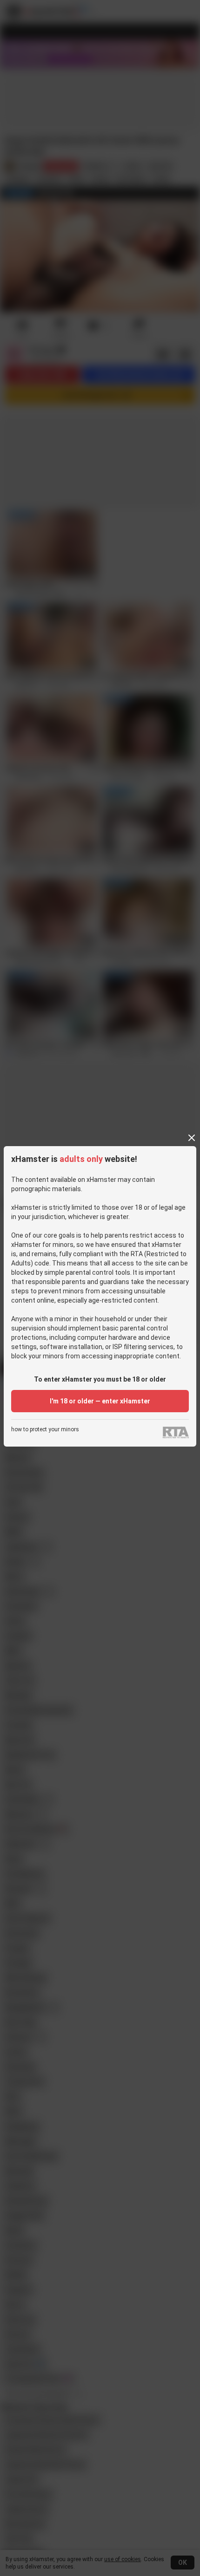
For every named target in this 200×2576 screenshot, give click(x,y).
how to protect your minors (45, 1430)
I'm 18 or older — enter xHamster (100, 1401)
